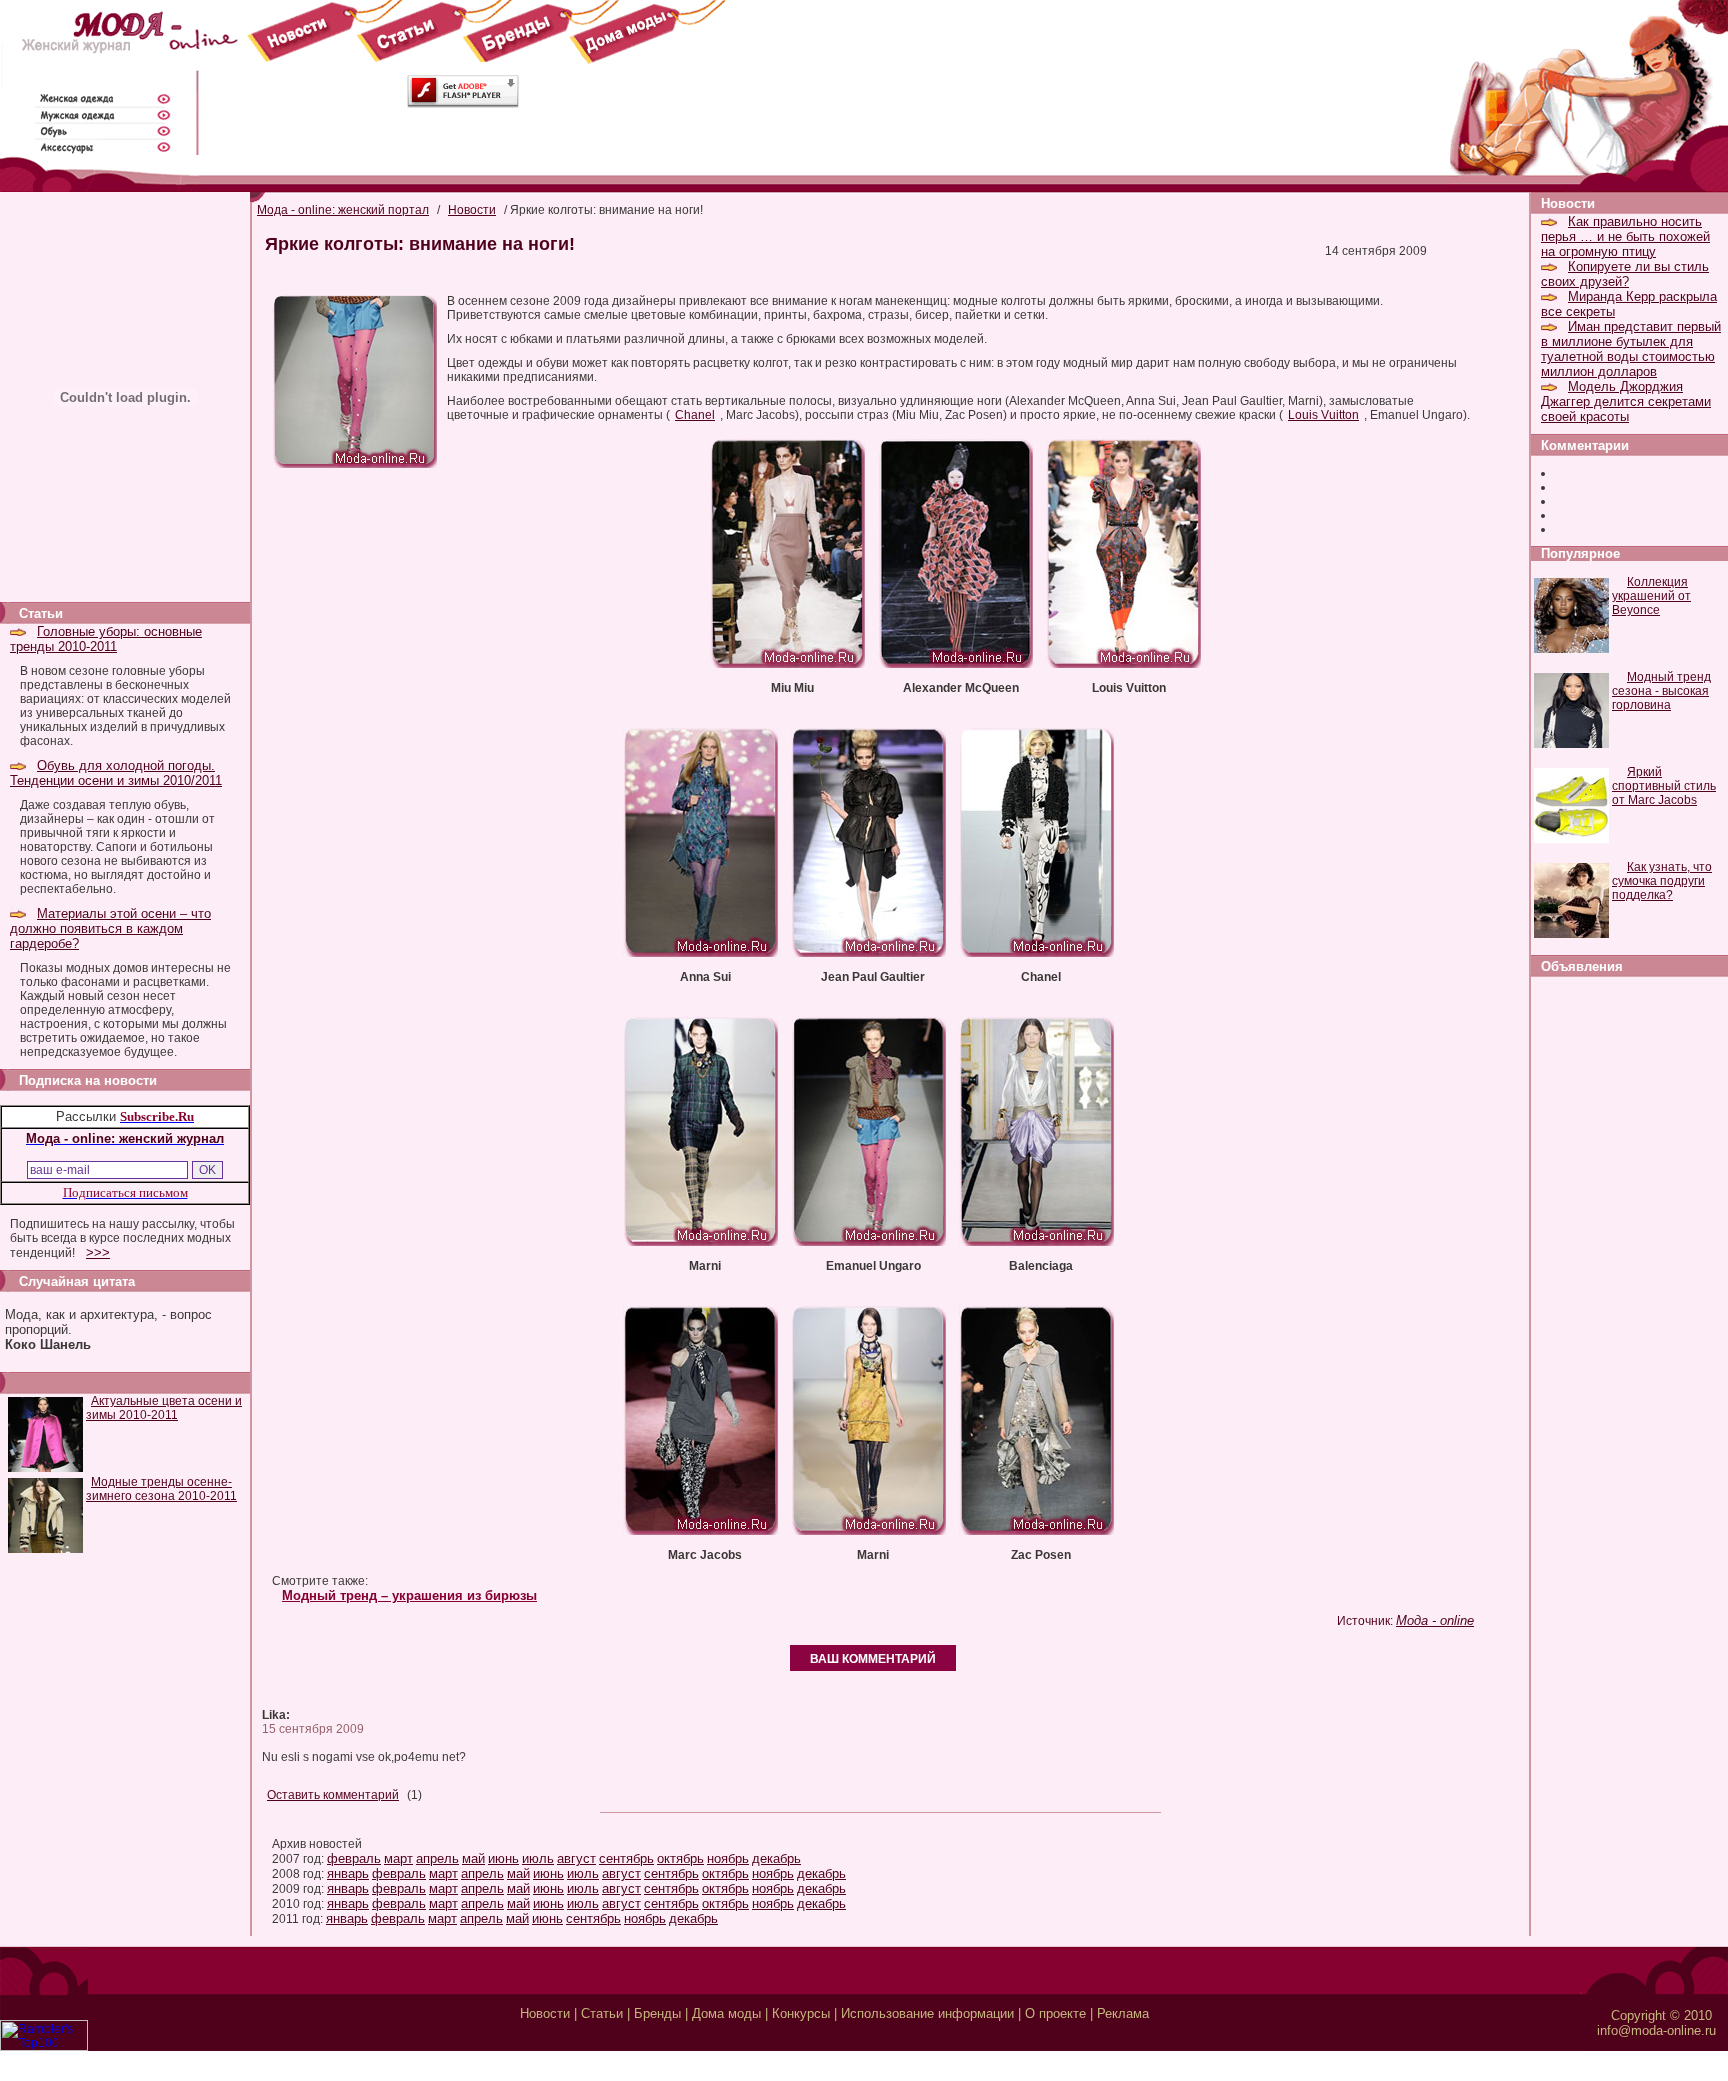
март (398, 1858)
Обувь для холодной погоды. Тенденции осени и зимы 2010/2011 (116, 773)
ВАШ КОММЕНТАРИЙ (873, 1659)
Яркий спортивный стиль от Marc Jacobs (1664, 786)
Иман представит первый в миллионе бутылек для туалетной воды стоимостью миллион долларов (1631, 349)
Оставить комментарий (333, 1795)
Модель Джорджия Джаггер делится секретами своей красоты (1626, 401)
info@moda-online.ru (1656, 2030)
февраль (354, 1858)
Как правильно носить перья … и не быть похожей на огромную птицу (1625, 236)
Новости (472, 210)
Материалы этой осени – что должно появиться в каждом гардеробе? (110, 928)
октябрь (680, 1858)
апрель (437, 1858)
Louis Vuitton (1323, 415)
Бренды (657, 2013)
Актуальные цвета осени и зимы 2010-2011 (164, 1408)
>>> (98, 1252)
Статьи (602, 2013)
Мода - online (1435, 1620)
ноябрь (728, 1858)
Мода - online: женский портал (343, 210)
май (473, 1858)
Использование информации (927, 2013)
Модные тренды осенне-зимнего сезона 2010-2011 (161, 1489)
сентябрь (626, 1858)
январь (348, 1873)
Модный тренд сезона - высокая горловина (1661, 691)
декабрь (776, 1858)
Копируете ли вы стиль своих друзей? (1625, 274)
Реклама (1123, 2013)
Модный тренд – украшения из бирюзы (409, 1595)
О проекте (1055, 2013)
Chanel (695, 415)
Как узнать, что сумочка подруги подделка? (1662, 881)
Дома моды (726, 2013)
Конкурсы (801, 2013)
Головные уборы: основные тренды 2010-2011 (106, 639)
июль (538, 1858)
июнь (503, 1858)
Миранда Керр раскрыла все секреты (1629, 304)
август (576, 1858)
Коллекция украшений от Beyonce (1651, 596)
